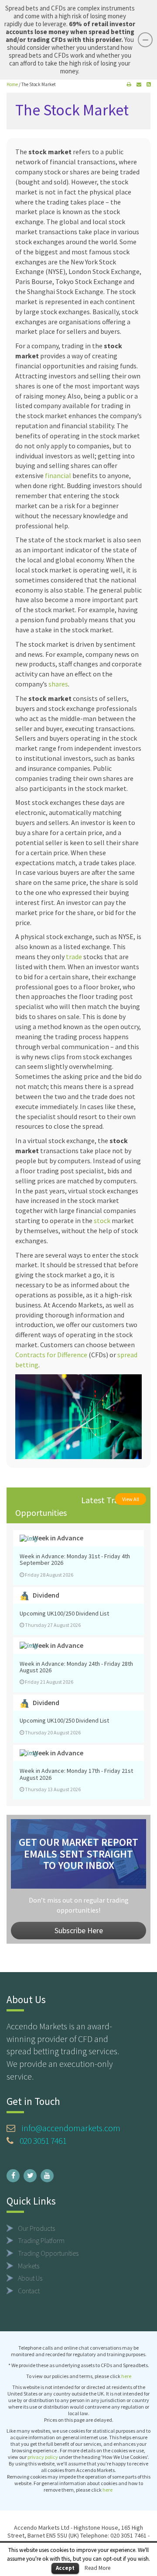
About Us (30, 2278)
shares (58, 684)
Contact (29, 2291)
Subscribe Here (79, 1930)
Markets (29, 2266)
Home (12, 84)
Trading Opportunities (48, 2253)
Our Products (36, 2228)
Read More (97, 2568)
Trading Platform (41, 2240)
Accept (65, 2568)
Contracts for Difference (51, 1355)
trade (74, 957)
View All (131, 1499)
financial (58, 475)
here (126, 2376)
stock (102, 1220)
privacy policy (43, 2457)
